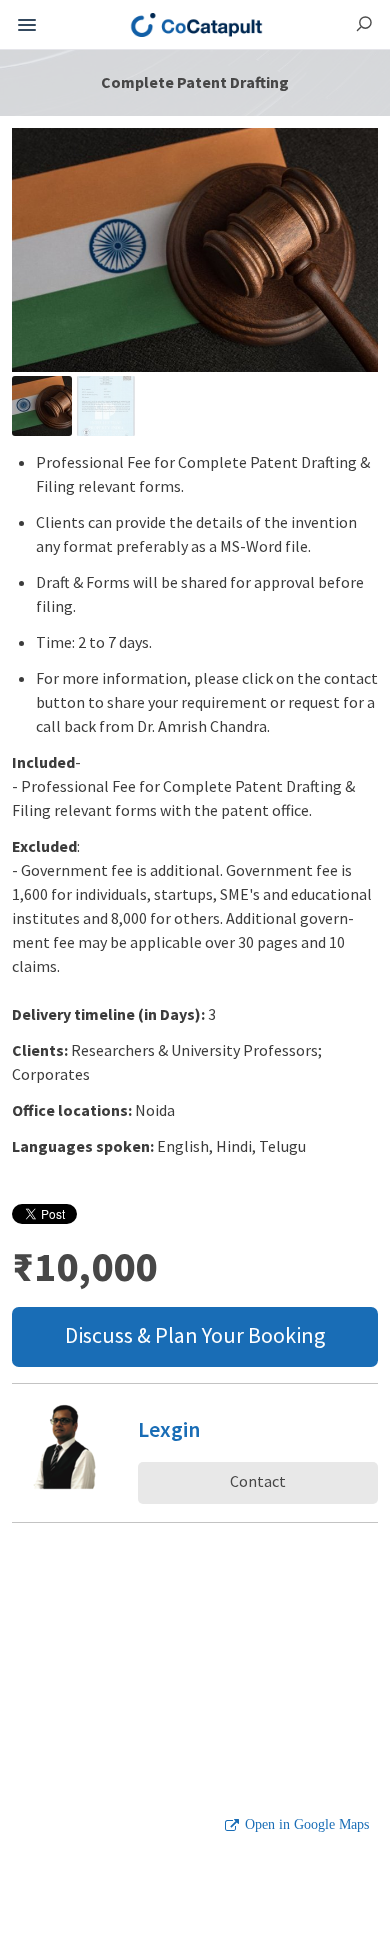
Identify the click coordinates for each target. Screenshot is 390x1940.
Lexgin (169, 1429)
